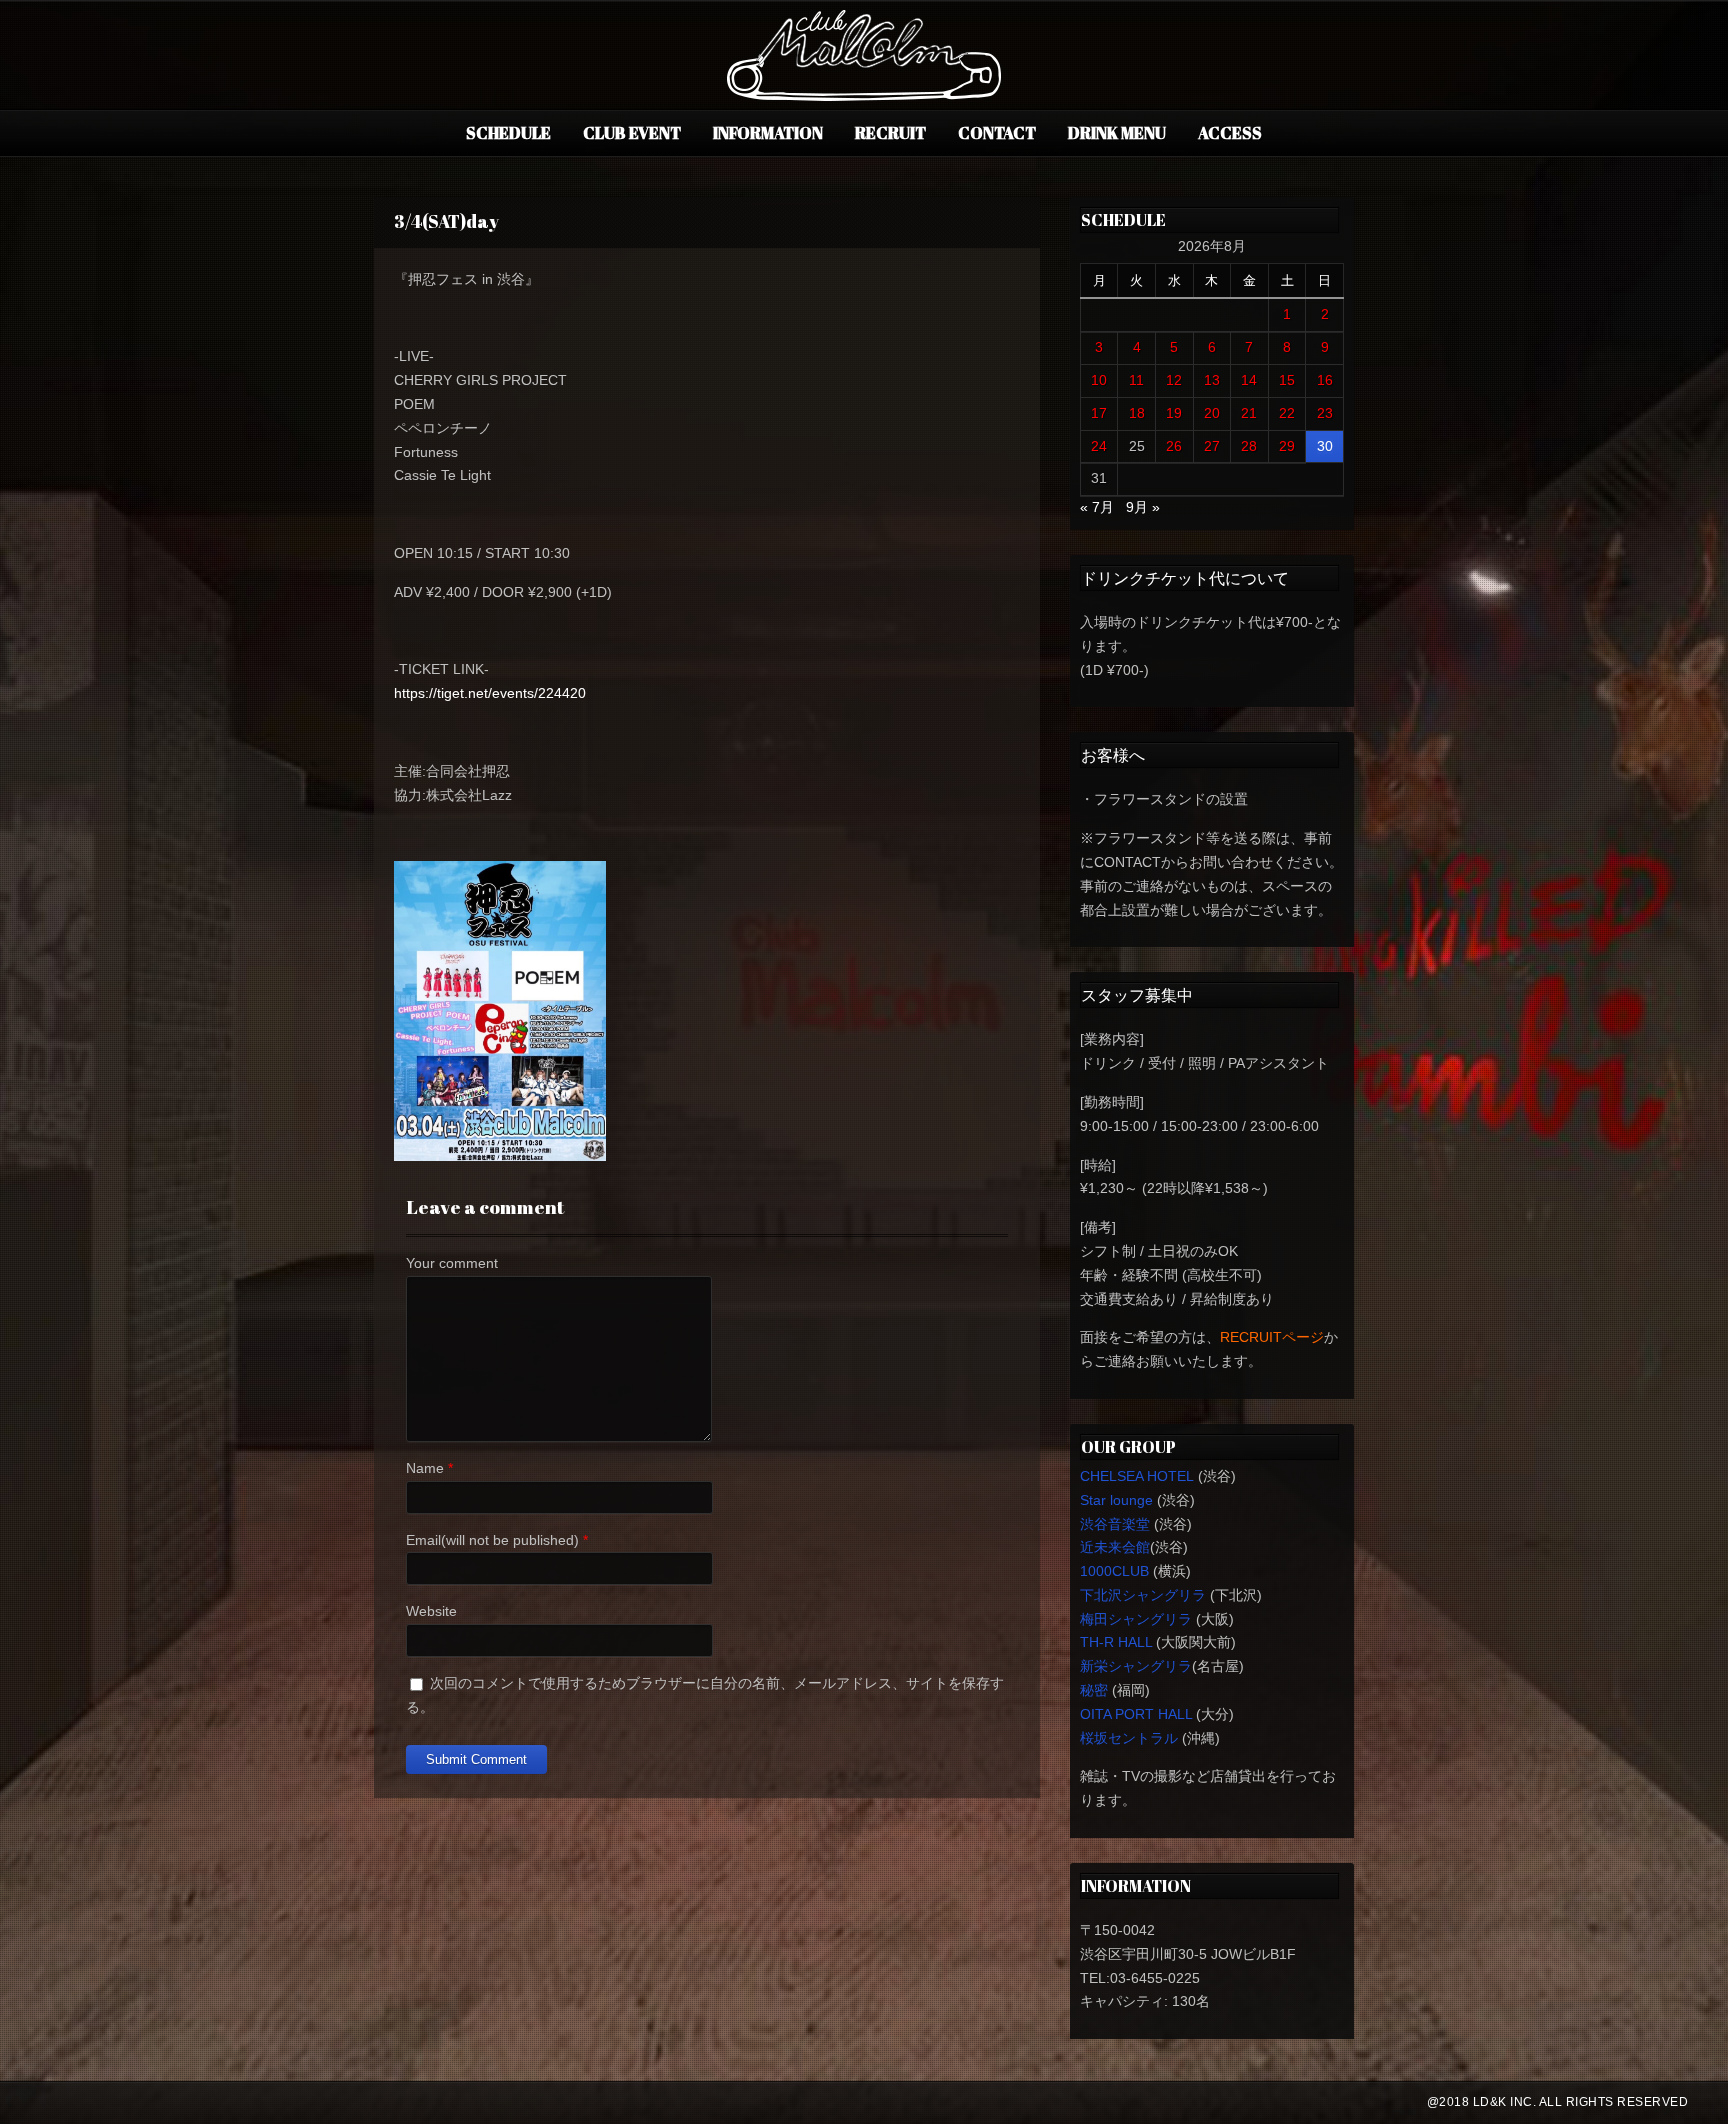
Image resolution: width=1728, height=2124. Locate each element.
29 (1287, 446)
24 (1099, 446)
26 (1174, 446)
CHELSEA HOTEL (1137, 1476)
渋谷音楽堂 (1115, 1524)
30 (1325, 446)
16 (1325, 380)
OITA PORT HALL (1136, 1714)
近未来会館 (1115, 1547)
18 (1137, 413)
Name (425, 1468)
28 (1249, 446)
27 (1212, 446)
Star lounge (1116, 1500)
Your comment (452, 1263)
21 (1249, 413)
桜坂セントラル (1129, 1738)
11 (1136, 380)
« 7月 (1097, 507)
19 (1174, 413)
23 (1325, 413)
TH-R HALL (1116, 1642)
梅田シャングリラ (1136, 1619)
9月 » (1143, 507)
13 (1212, 380)
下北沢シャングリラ (1143, 1595)
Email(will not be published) (492, 1540)
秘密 (1094, 1690)
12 (1174, 380)
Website (431, 1611)
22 (1287, 413)
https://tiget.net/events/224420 (490, 693)
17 (1099, 413)
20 (1212, 413)
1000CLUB (1114, 1571)
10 (1099, 380)
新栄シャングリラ (1136, 1666)
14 (1249, 380)
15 (1287, 380)
